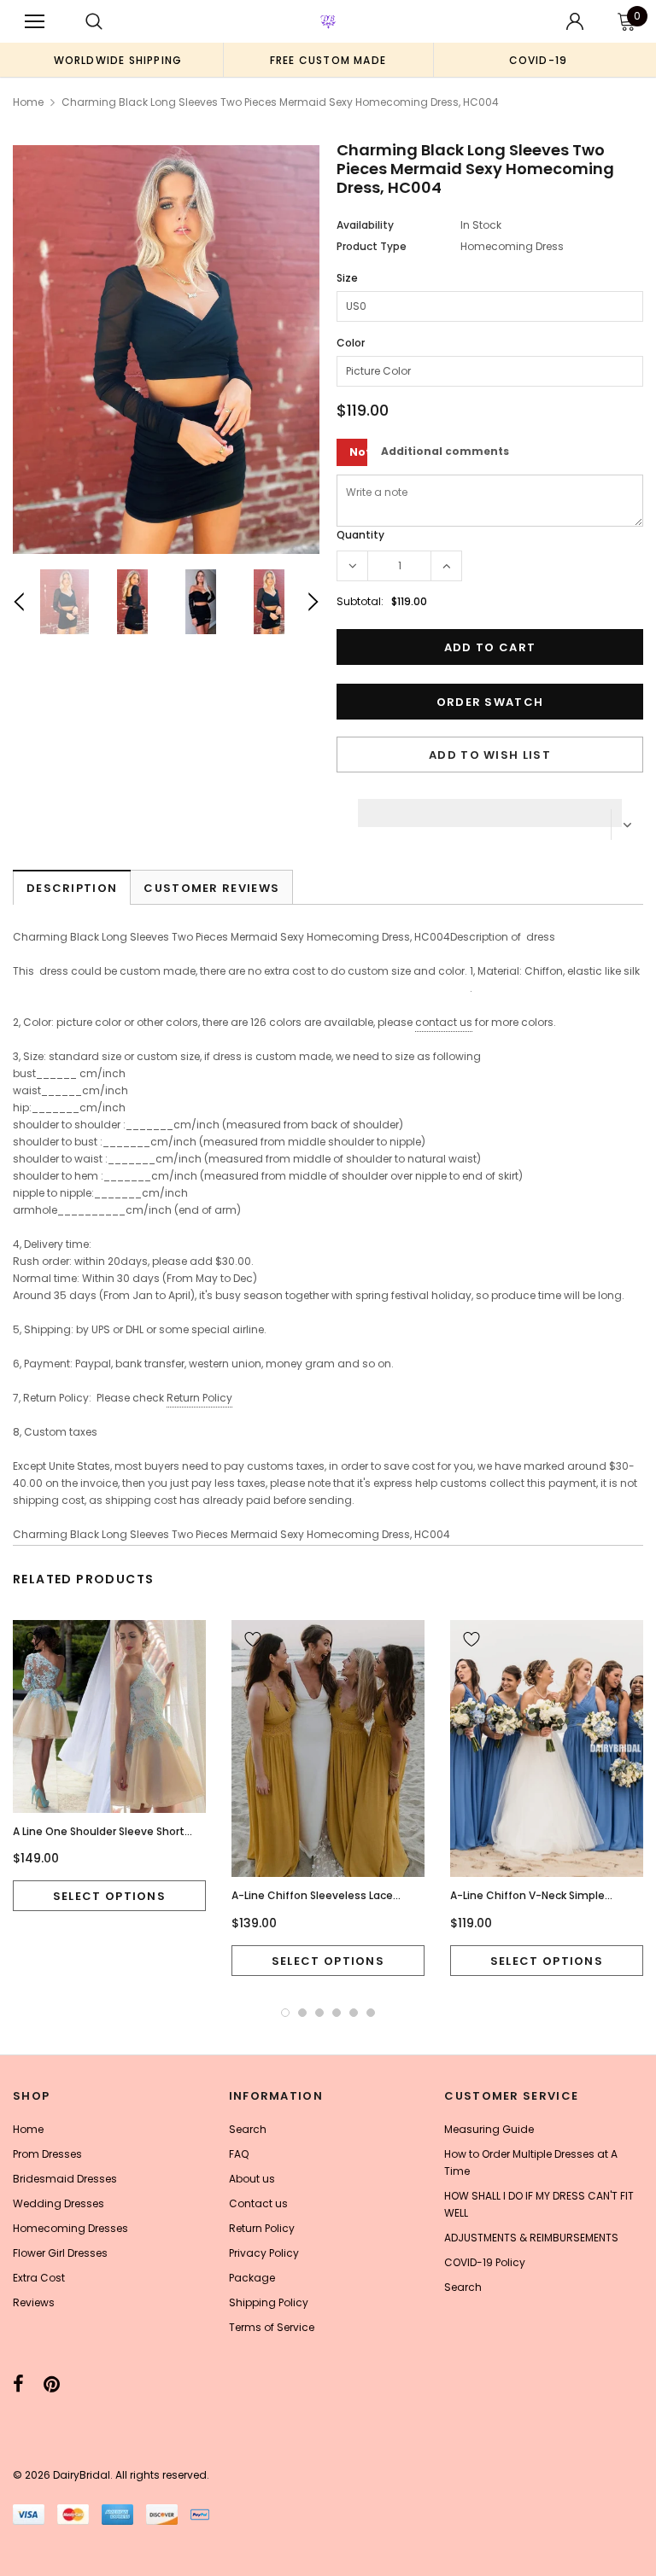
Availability (365, 225)
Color (351, 343)
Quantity (360, 535)
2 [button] (302, 2013)
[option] (118, 60)
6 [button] (371, 2013)
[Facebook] (18, 2384)
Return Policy (199, 1398)
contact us (444, 1022)
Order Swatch (490, 702)
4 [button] (337, 2013)
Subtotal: (360, 601)
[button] (490, 808)
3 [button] (319, 2013)
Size (347, 278)
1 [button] (285, 2013)
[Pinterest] (52, 2384)
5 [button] (354, 2013)
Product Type (372, 246)
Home (28, 102)
